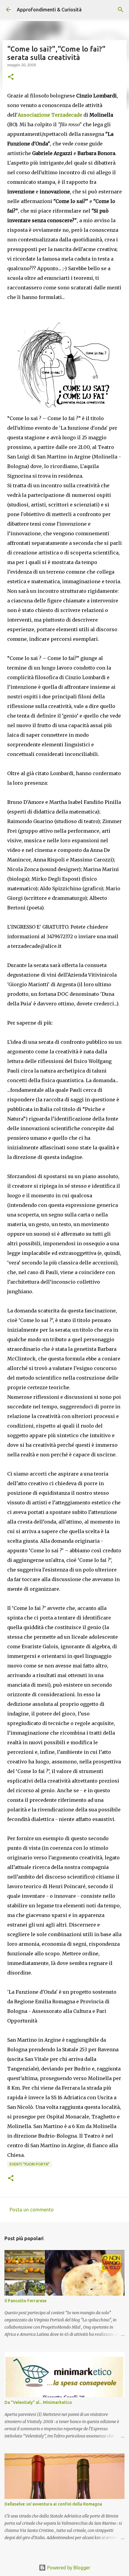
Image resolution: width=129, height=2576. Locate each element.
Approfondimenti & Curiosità (49, 10)
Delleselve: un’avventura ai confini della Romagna (53, 2504)
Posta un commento (32, 2210)
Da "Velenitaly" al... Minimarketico (38, 2402)
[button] (11, 77)
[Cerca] (121, 10)
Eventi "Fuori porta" (29, 2164)
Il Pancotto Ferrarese (25, 2301)
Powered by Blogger (68, 2568)
